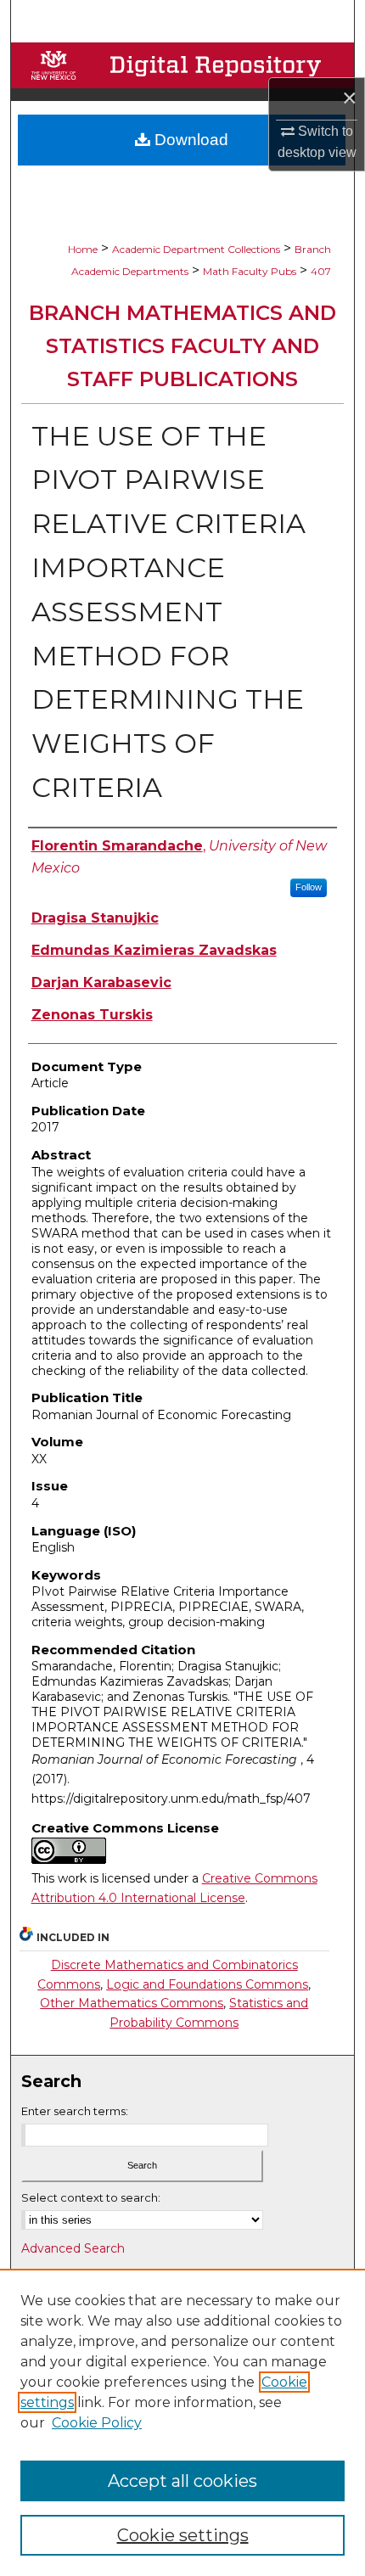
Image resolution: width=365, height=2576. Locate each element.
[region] (182, 2422)
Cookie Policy (97, 2423)
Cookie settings (183, 2535)
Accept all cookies (182, 2481)
